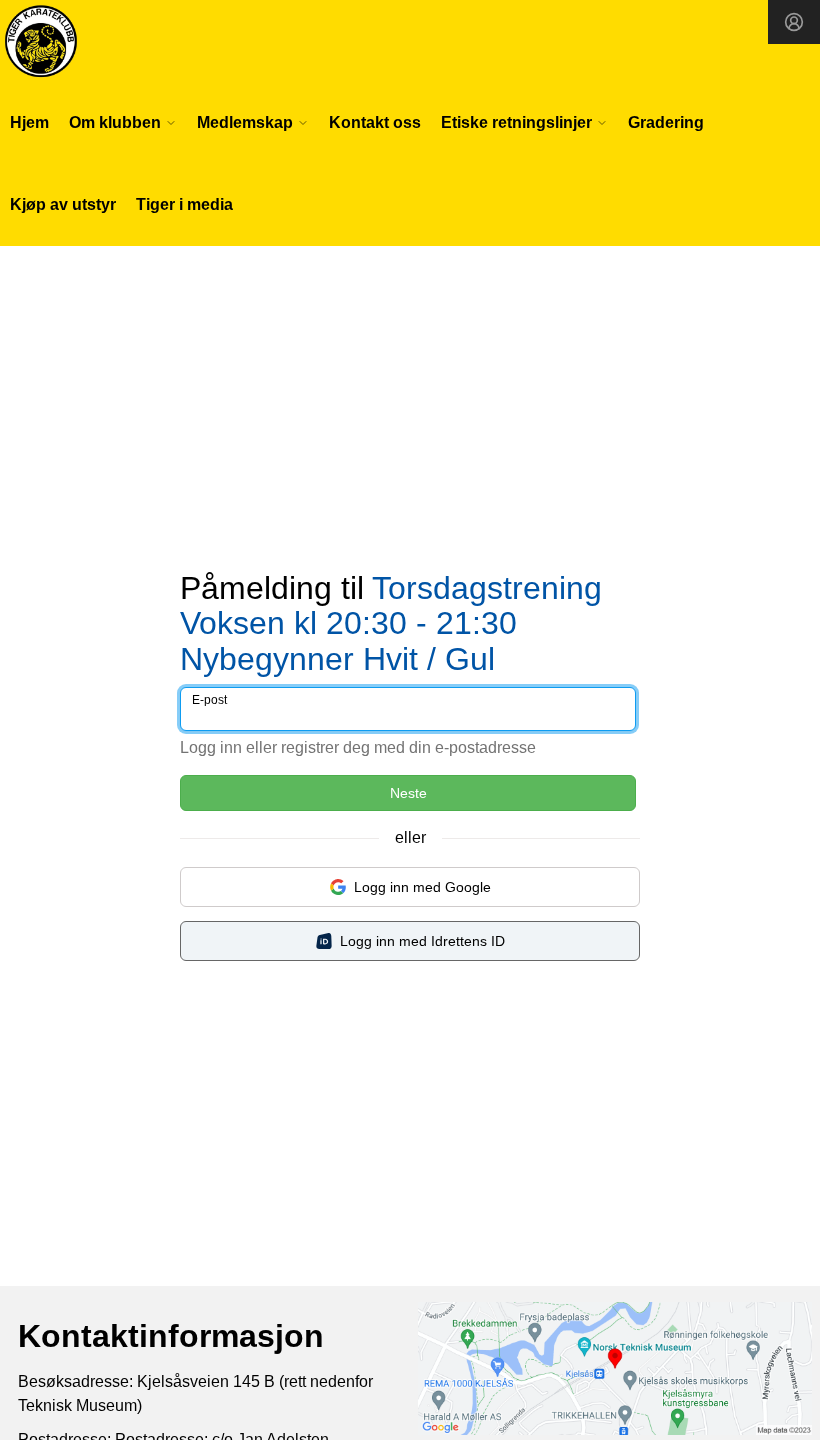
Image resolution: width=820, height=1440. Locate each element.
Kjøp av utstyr (63, 204)
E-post (209, 700)
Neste (408, 793)
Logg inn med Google (422, 887)
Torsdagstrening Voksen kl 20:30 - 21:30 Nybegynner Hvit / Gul (391, 623)
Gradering (666, 122)
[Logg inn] (794, 22)
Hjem (29, 122)
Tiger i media (184, 204)
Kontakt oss (375, 122)
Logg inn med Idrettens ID (422, 941)
